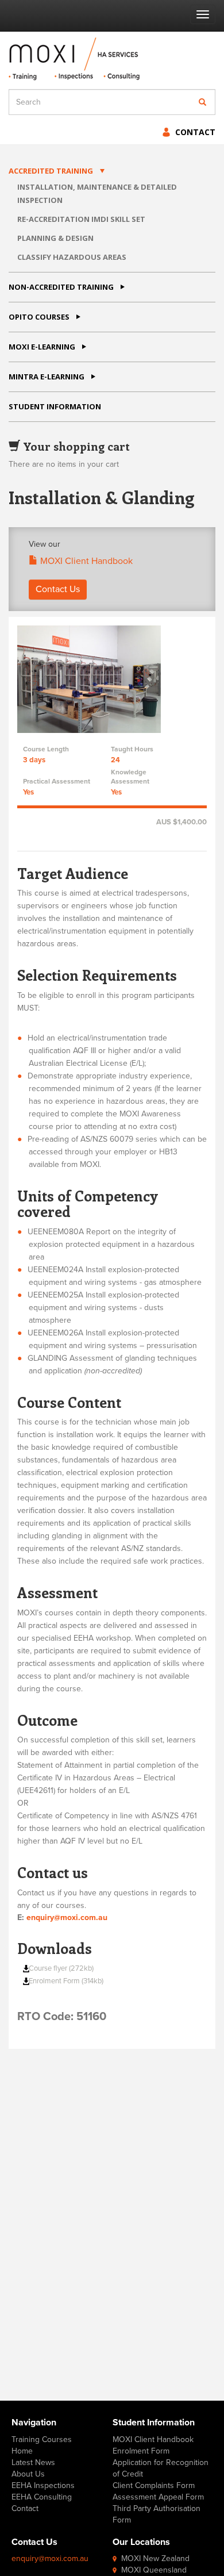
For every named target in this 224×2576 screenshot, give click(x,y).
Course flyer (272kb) (61, 1968)
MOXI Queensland (154, 2570)
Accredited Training (51, 171)
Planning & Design (55, 238)
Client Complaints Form (154, 2485)
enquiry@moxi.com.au (67, 1917)
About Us (28, 2474)
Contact (195, 132)
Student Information (55, 406)
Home (22, 2451)
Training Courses (42, 2439)
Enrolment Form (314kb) (66, 1981)
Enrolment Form (141, 2451)
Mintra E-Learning (47, 377)
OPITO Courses (39, 317)
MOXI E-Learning (42, 347)
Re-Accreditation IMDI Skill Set (81, 219)
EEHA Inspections (43, 2485)
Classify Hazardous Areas (72, 257)
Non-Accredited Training (61, 287)
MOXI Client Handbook (85, 561)
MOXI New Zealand (155, 2558)
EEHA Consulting (42, 2497)
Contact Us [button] (58, 589)
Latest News (33, 2462)
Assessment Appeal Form (158, 2497)
